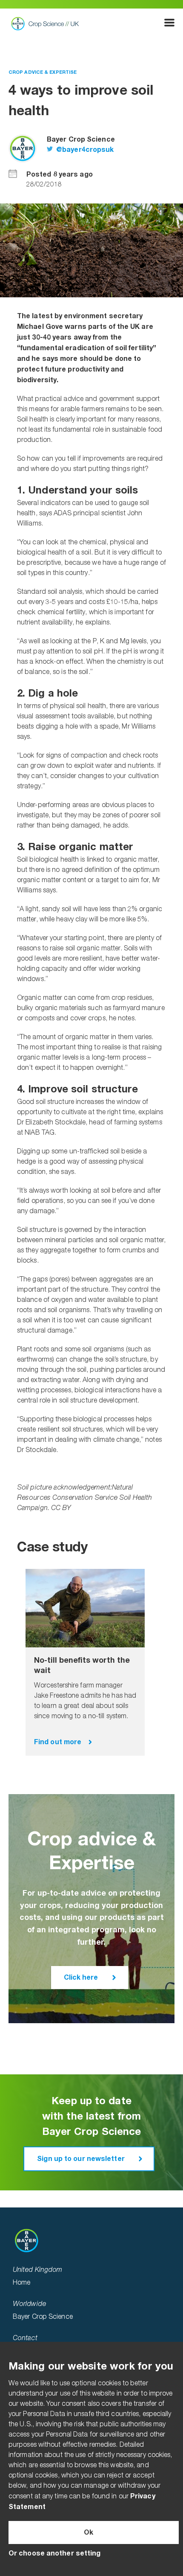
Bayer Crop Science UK (47, 23)
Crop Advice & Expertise (43, 72)
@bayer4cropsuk (84, 150)
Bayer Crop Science (43, 2317)
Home (21, 2283)
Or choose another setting (55, 2553)
